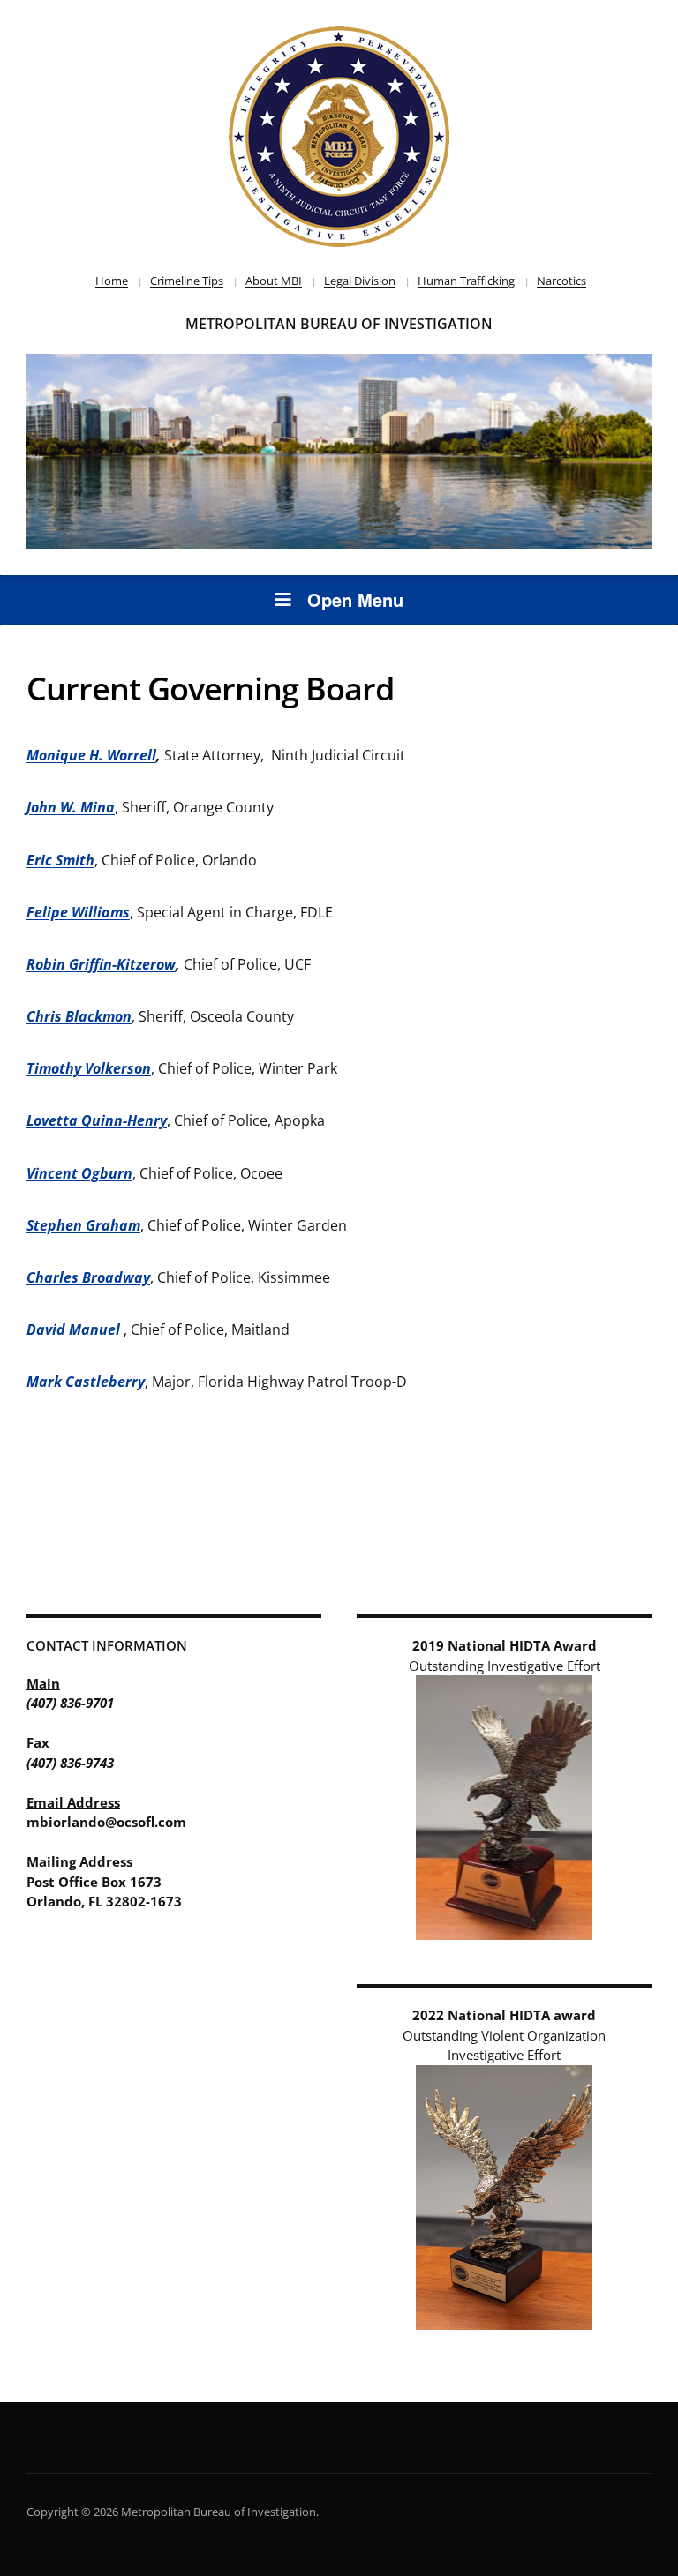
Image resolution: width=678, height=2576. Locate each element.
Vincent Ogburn (79, 1173)
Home (112, 281)
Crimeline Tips (187, 281)
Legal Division (360, 281)
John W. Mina (71, 807)
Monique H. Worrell (91, 755)
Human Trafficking (466, 281)
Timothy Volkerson (89, 1068)
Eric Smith (60, 860)
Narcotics (561, 281)
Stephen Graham (83, 1225)
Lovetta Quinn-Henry (97, 1120)
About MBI (274, 281)
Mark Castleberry (86, 1382)
